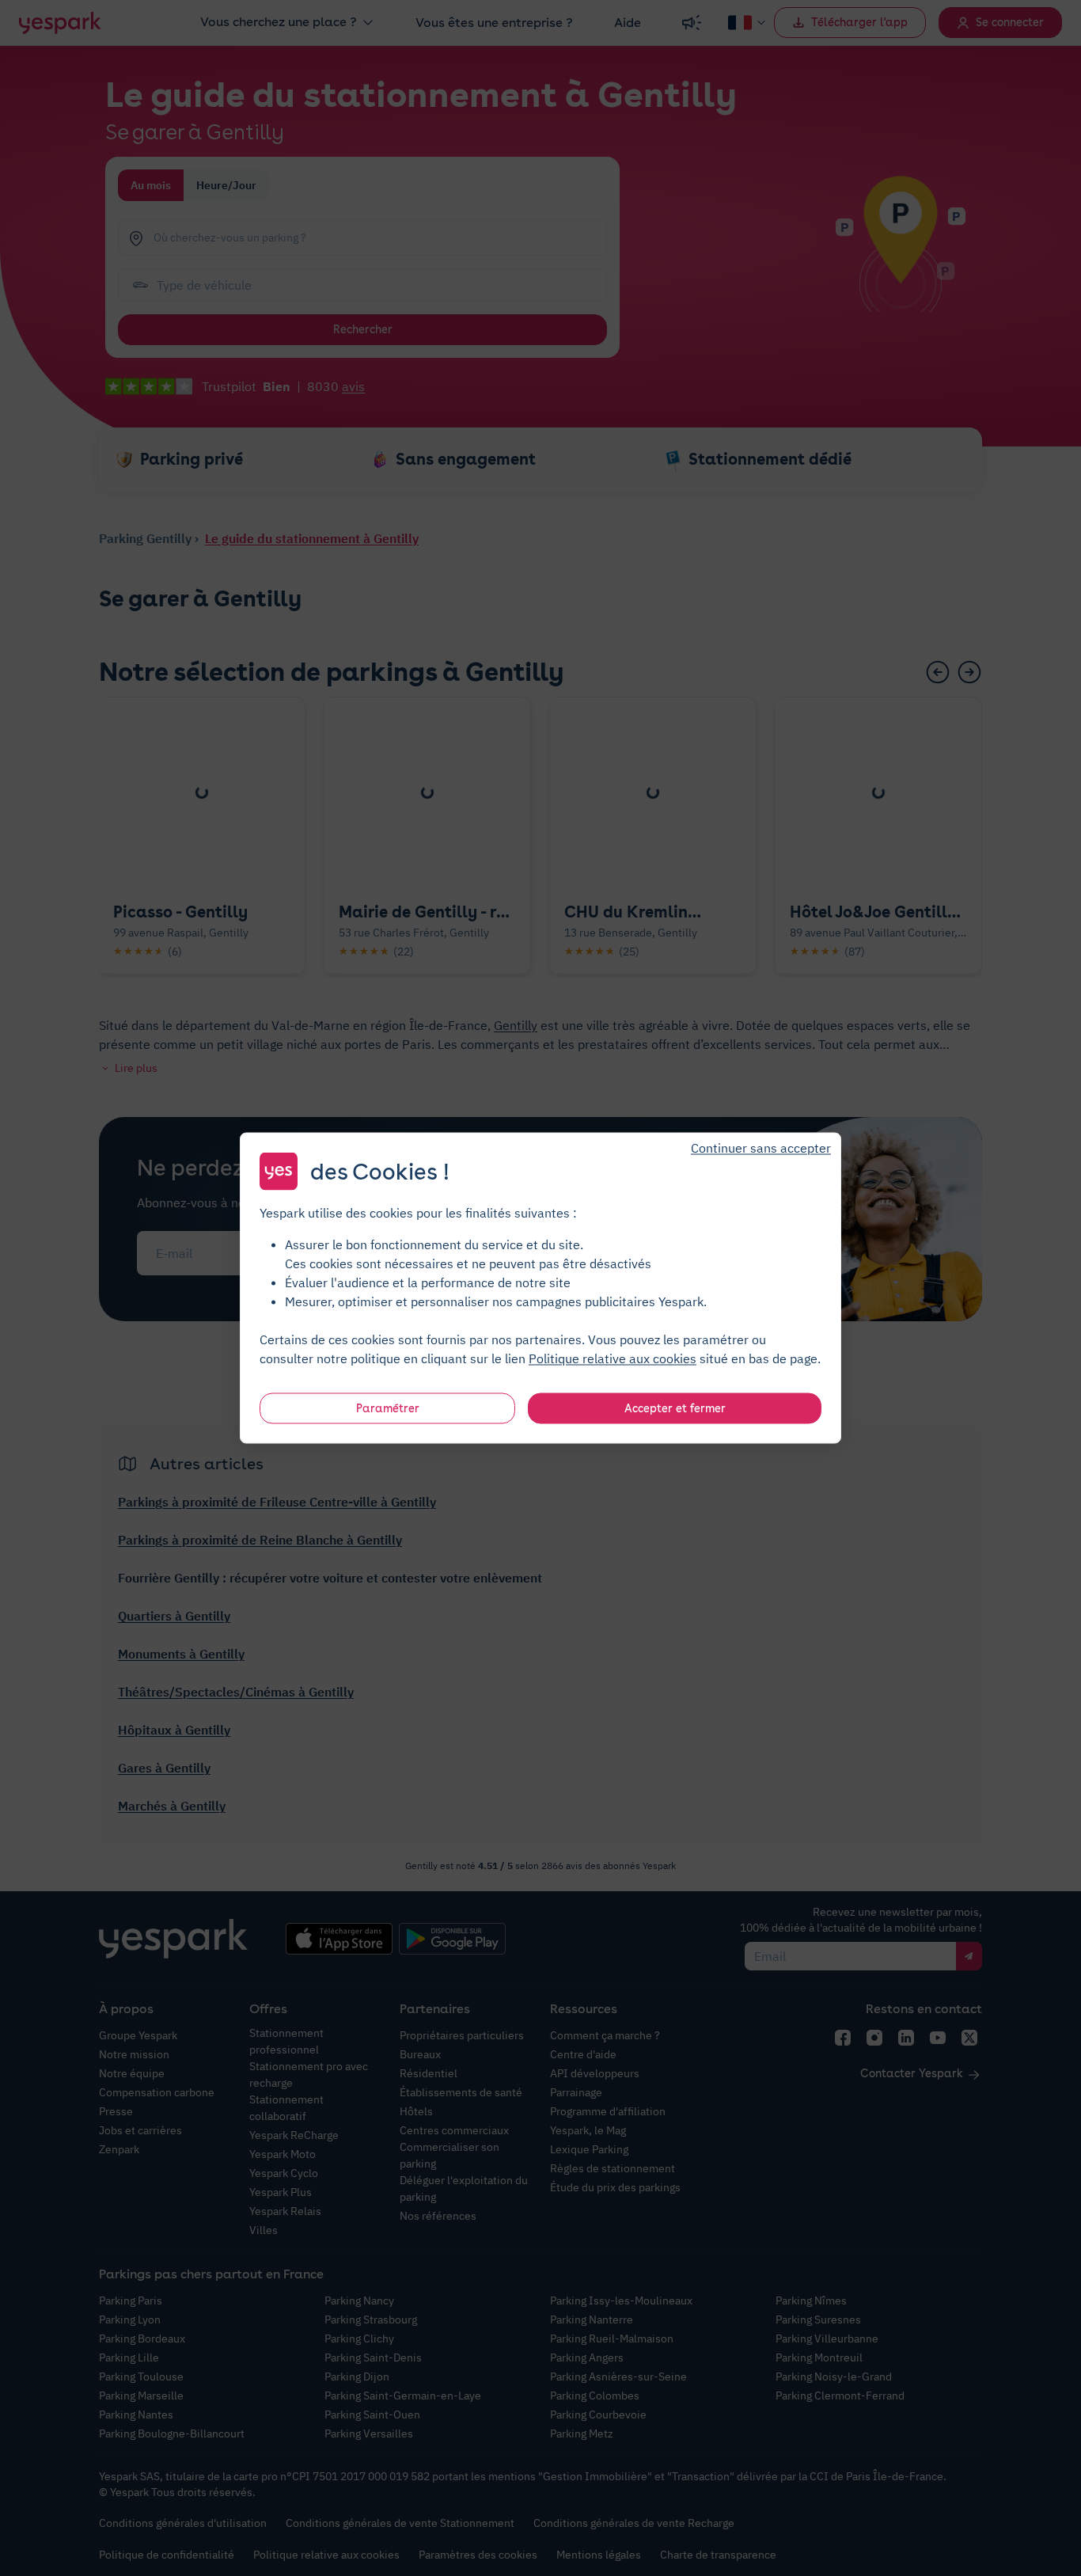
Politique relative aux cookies (613, 1358)
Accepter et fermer (675, 1408)
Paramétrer (388, 1408)
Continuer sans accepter (761, 1148)
